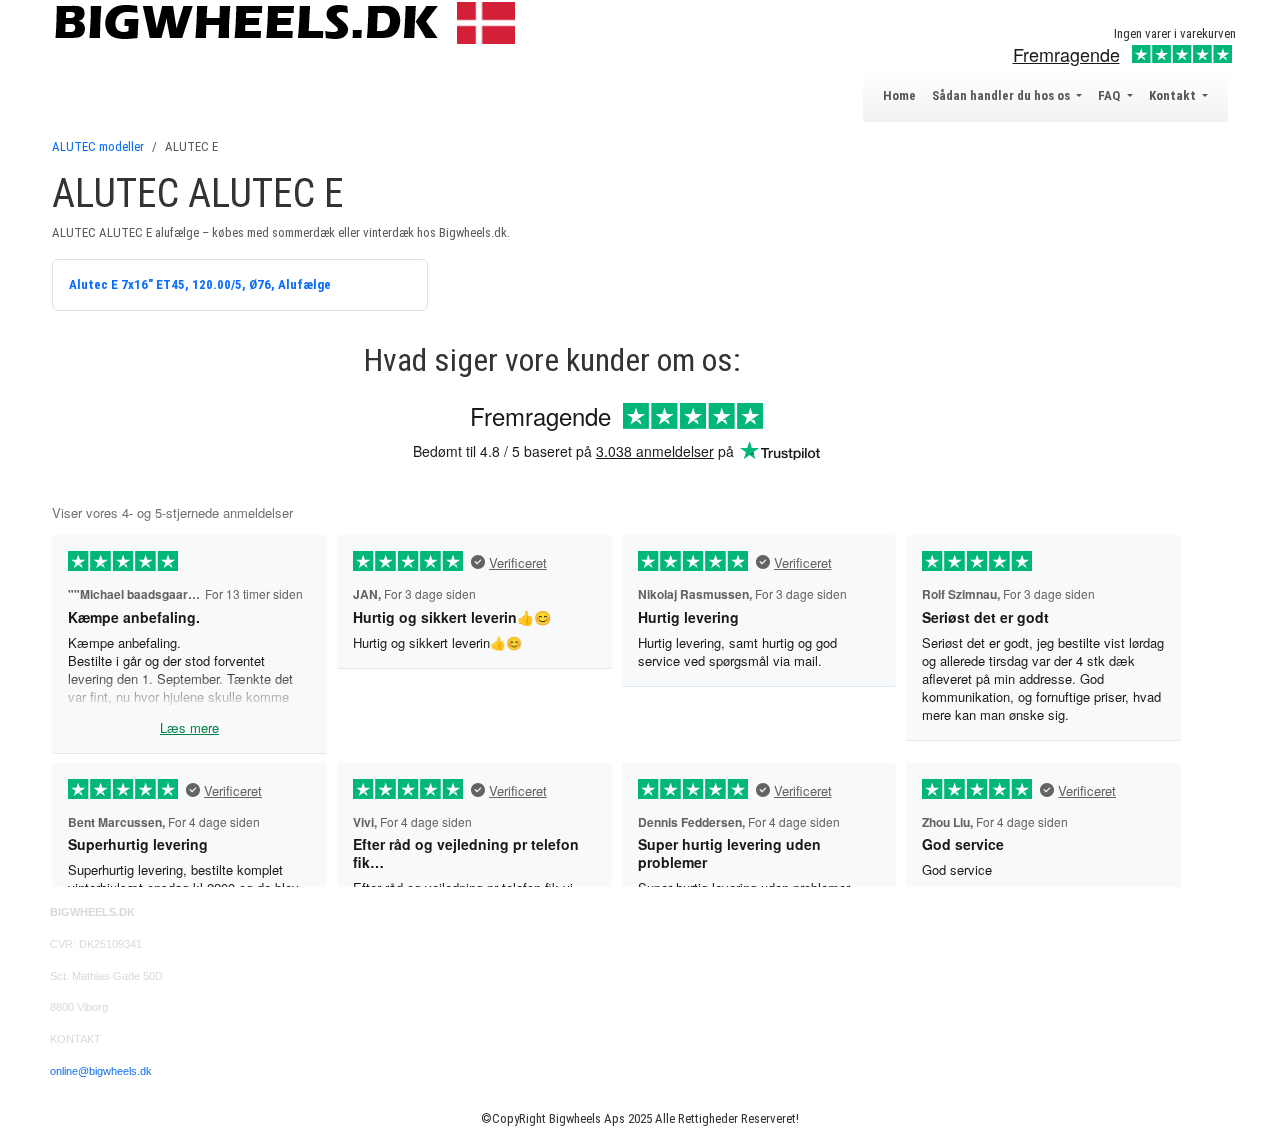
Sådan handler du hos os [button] (1002, 95)
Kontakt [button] (1174, 95)
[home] (289, 21)
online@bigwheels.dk (101, 1071)
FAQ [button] (1110, 95)
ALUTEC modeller (98, 146)
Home (899, 95)
